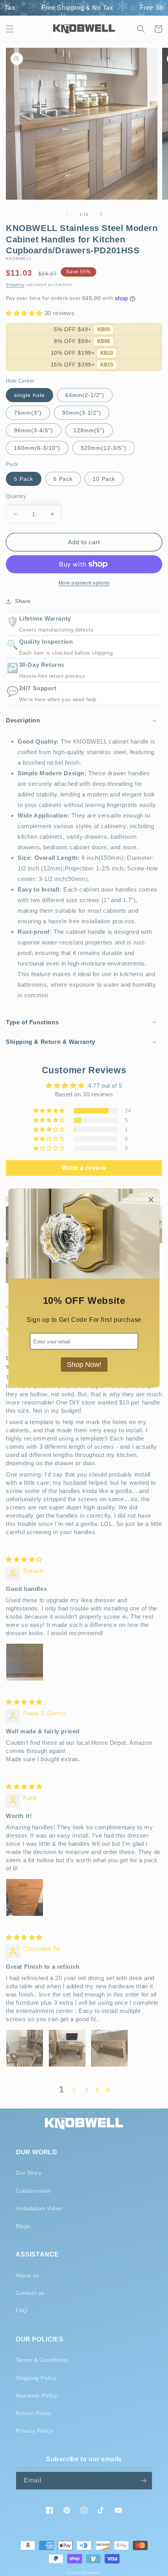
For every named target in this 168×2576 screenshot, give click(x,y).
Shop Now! (84, 1365)
